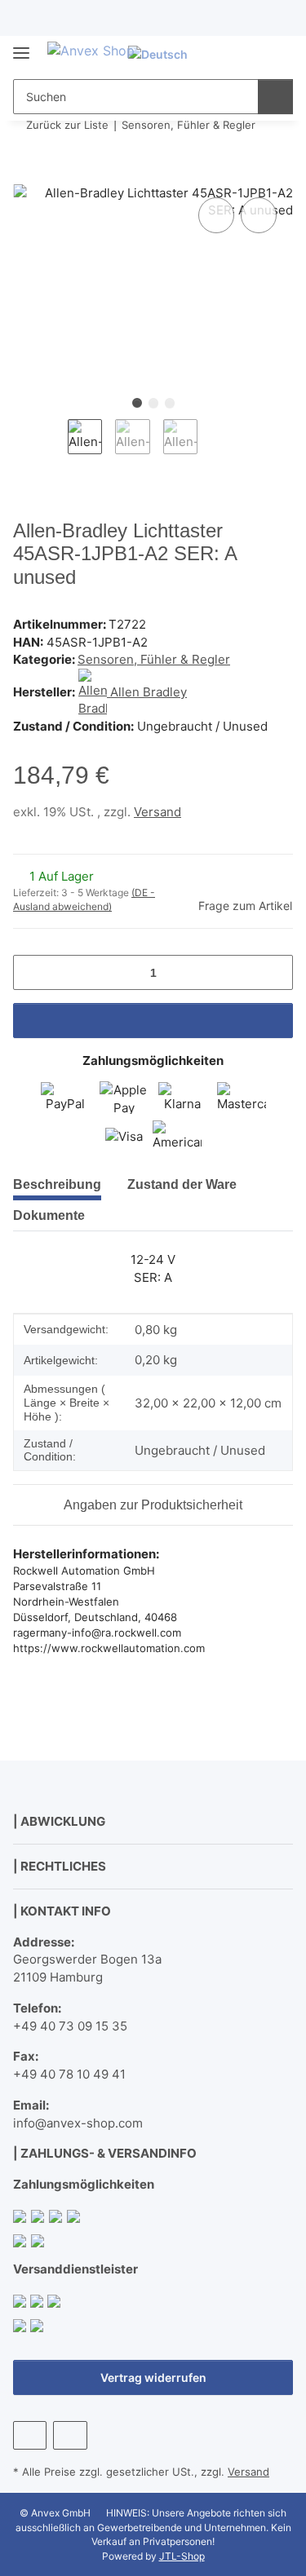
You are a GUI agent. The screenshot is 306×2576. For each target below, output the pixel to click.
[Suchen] (275, 97)
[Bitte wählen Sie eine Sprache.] (165, 54)
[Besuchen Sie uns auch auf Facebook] (30, 2435)
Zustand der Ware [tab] (182, 1184)
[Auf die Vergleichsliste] (216, 215)
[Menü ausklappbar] (21, 46)
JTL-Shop (182, 2556)
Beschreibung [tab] (57, 1184)
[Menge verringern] (31, 972)
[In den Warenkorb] (26, 175)
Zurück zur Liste (67, 125)
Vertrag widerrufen (153, 2377)
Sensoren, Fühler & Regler (154, 659)
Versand (157, 812)
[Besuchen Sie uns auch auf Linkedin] (70, 2435)
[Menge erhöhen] (275, 972)
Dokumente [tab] (49, 1215)
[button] (228, 54)
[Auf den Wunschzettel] (259, 215)
